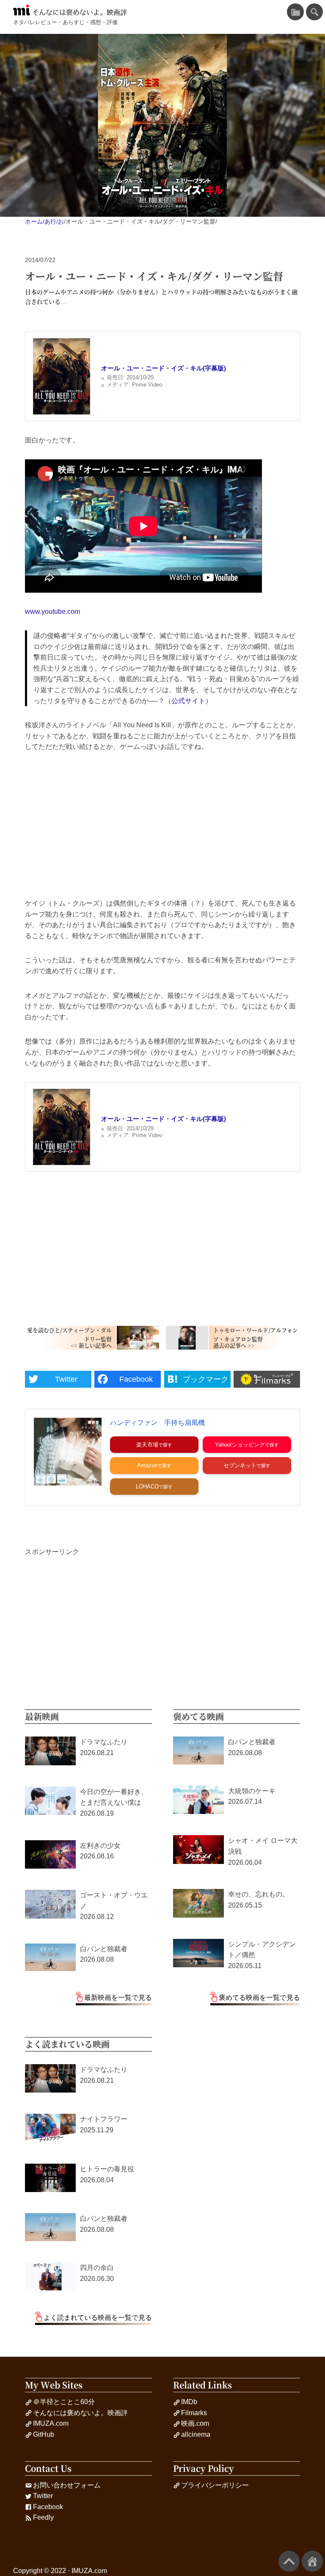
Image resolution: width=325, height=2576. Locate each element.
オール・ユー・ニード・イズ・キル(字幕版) (164, 368)
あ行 (50, 221)
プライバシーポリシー (215, 2485)
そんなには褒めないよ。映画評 (80, 12)
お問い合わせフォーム (67, 2485)
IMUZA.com (51, 2423)
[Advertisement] (162, 825)
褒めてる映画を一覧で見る (259, 1998)
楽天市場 (147, 1445)
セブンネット (240, 1465)
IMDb (189, 2402)
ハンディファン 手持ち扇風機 (157, 1423)
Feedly (43, 2517)
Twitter (43, 2496)
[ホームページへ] (312, 2561)
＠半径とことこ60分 (64, 2402)
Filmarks (194, 2413)
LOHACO (147, 1487)
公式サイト (188, 701)
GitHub (44, 2434)
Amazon (147, 1465)
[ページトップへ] (289, 2561)
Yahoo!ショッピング (240, 1445)
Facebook (48, 2507)
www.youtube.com (52, 612)
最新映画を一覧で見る (118, 1998)
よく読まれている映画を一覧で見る (98, 2318)
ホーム (34, 221)
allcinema (196, 2434)
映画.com (195, 2423)
